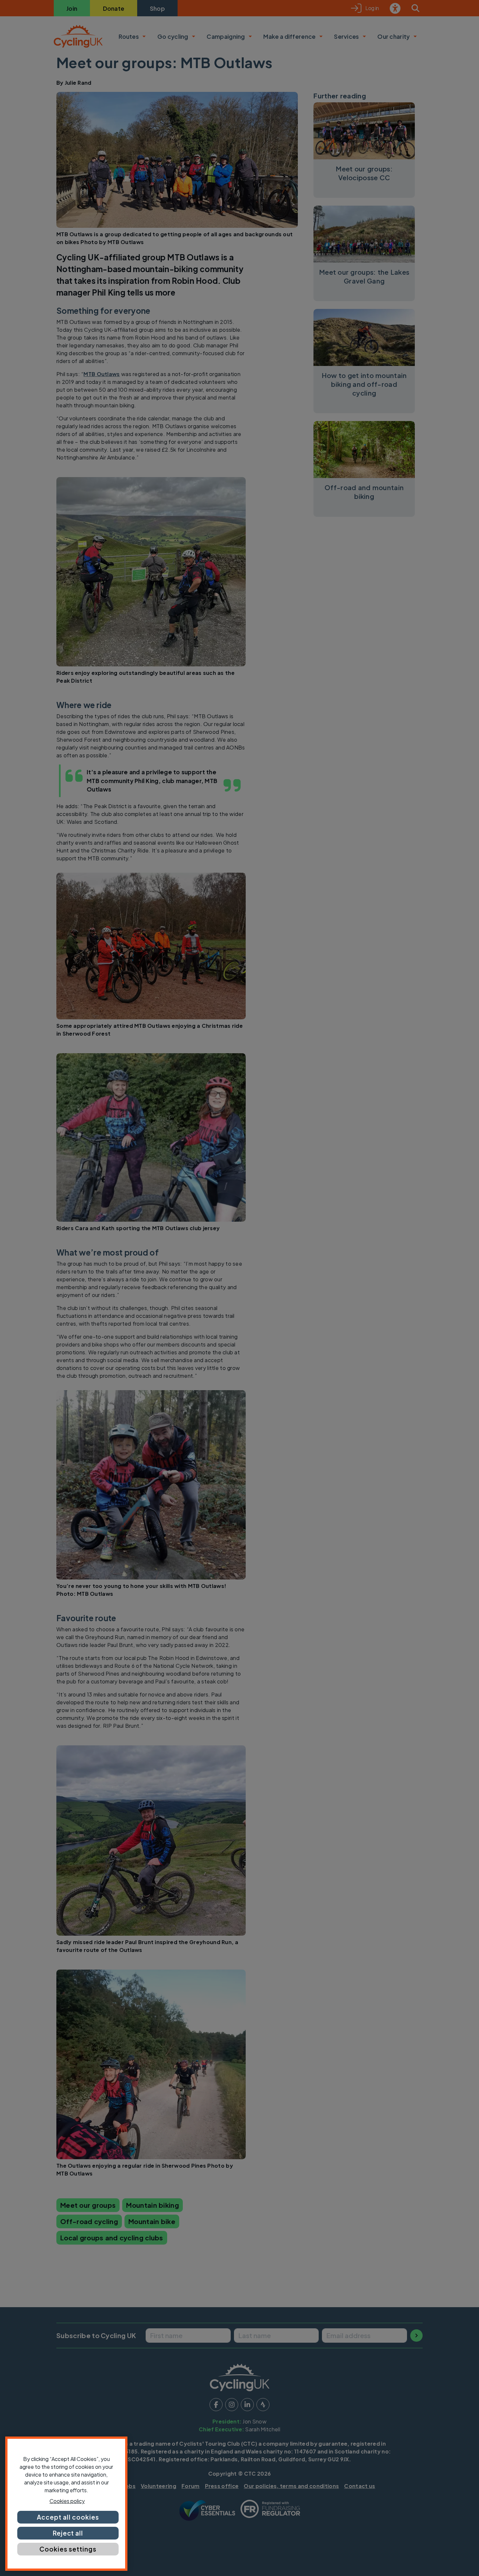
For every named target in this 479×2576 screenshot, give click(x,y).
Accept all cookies (68, 2517)
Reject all (68, 2533)
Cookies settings (68, 2549)
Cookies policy (67, 2501)
